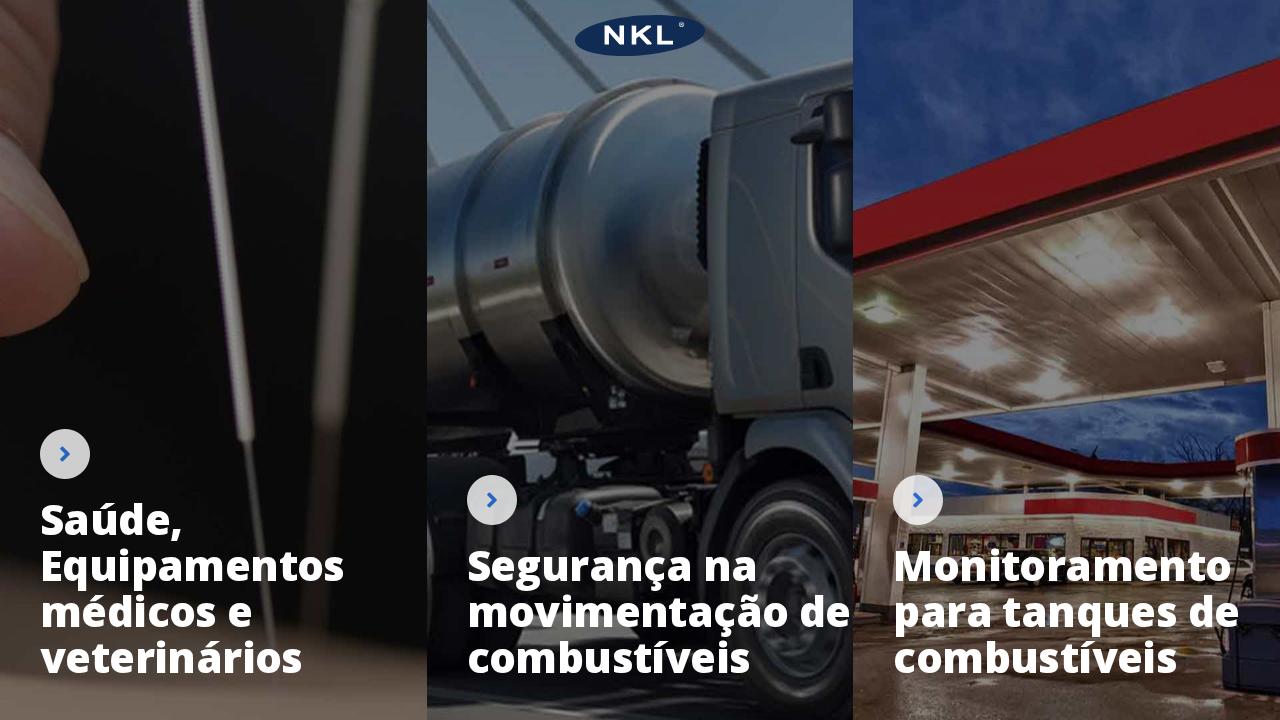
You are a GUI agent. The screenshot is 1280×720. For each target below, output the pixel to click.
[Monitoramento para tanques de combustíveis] (1066, 577)
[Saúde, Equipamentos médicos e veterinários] (213, 554)
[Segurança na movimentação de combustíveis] (640, 577)
